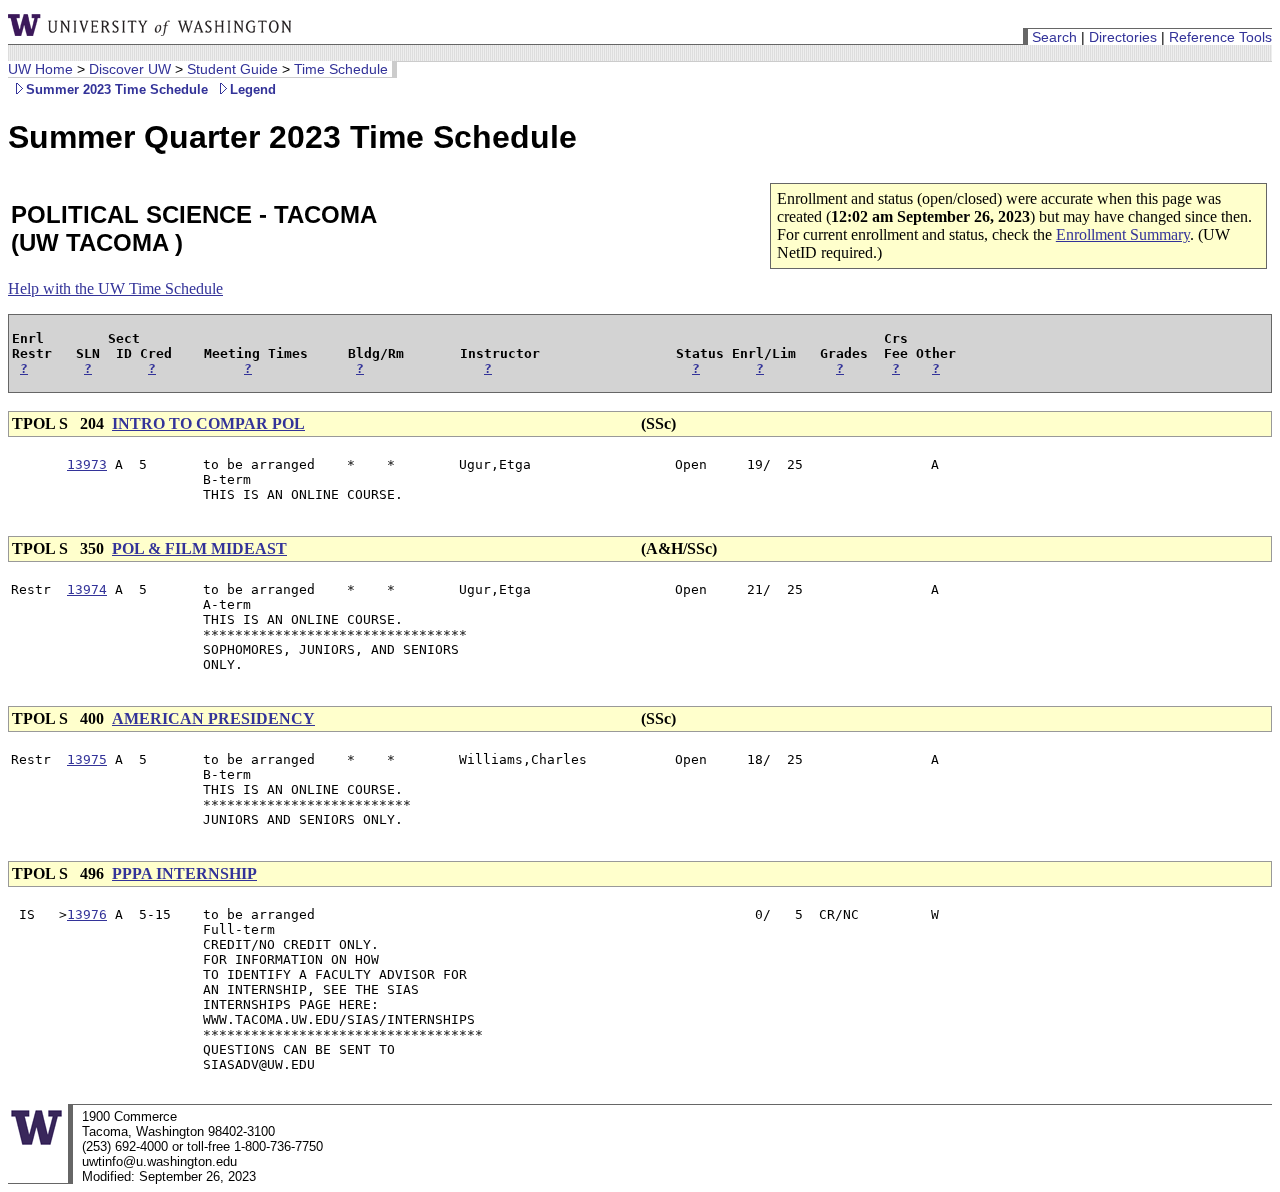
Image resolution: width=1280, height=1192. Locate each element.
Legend (253, 89)
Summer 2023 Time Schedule (117, 89)
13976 (87, 914)
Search (1054, 37)
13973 (87, 464)
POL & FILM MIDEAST (199, 548)
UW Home (40, 69)
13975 (87, 759)
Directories (1123, 37)
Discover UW (130, 69)
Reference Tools (1220, 37)
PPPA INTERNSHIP (184, 873)
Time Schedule (341, 69)
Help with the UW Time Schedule (115, 288)
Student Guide (232, 69)
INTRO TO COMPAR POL (208, 423)
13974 (87, 589)
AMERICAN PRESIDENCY (213, 718)
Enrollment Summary (1123, 234)
